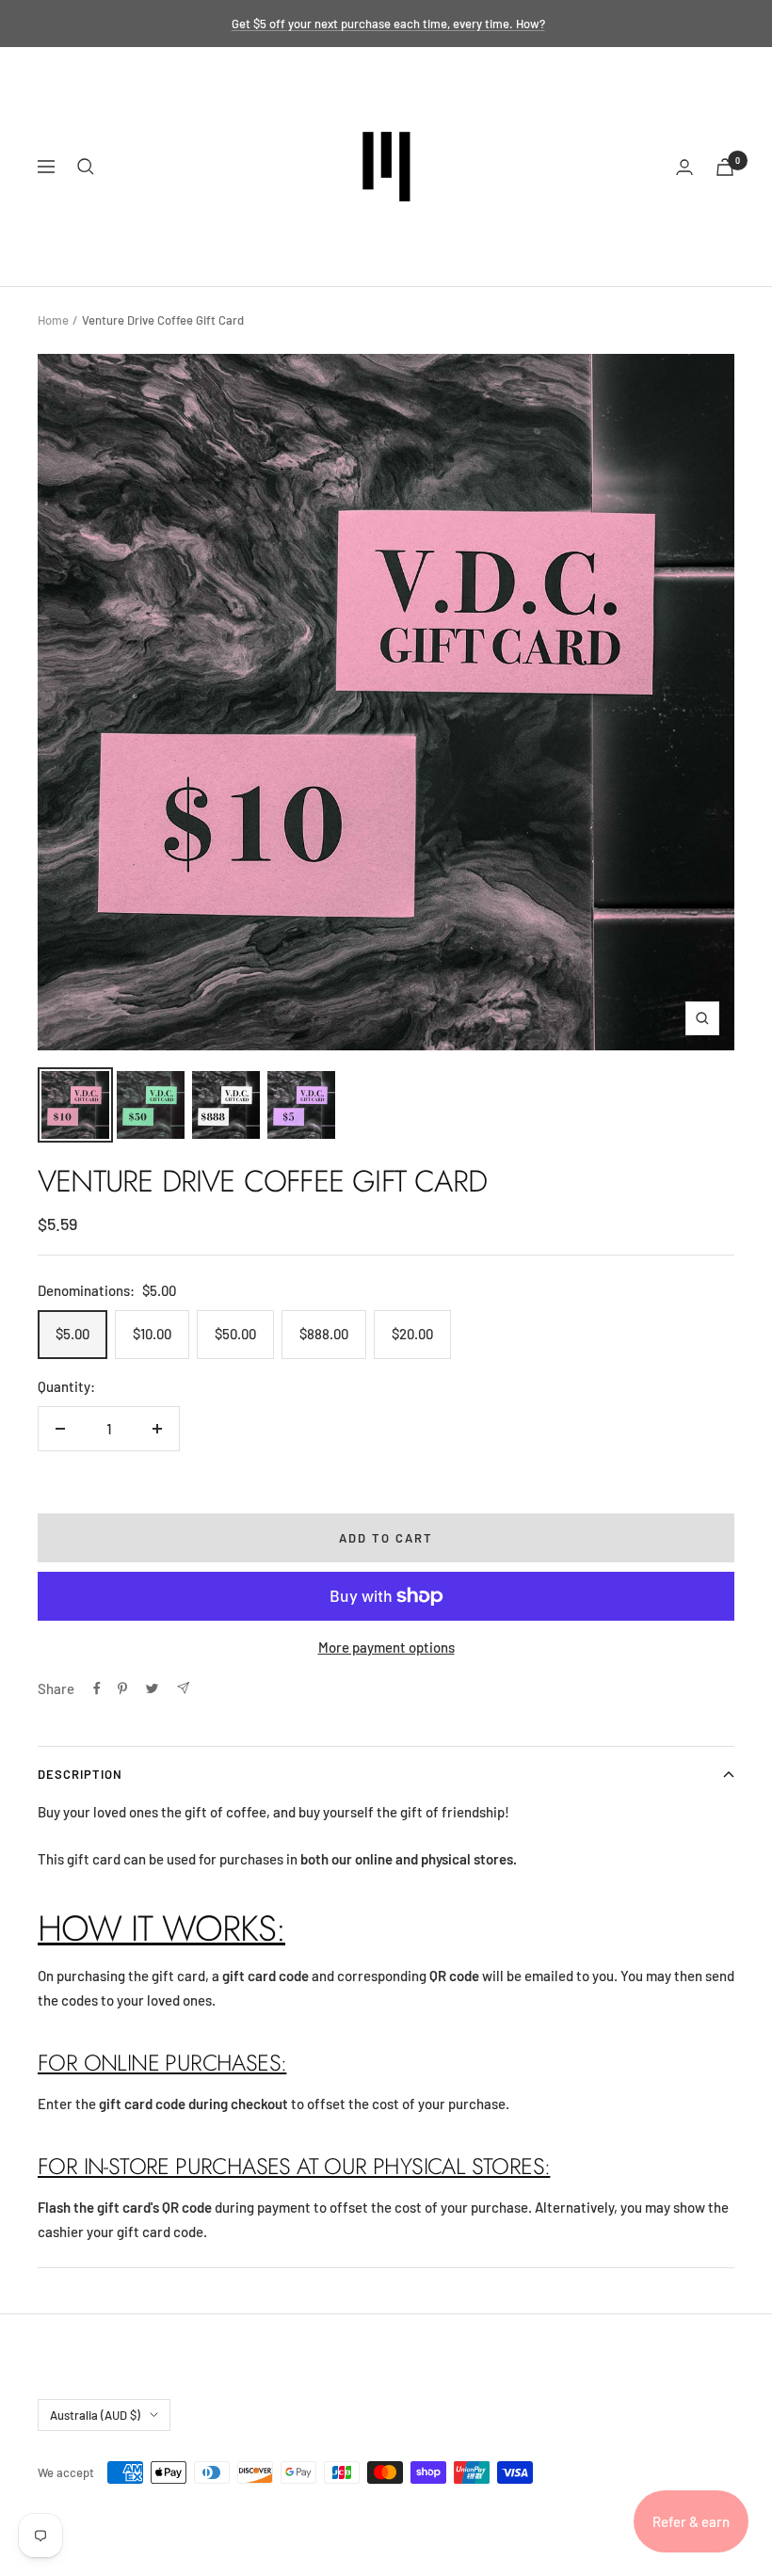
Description (80, 1774)
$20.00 (412, 1334)
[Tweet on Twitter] (152, 1688)
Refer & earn (691, 2521)
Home (53, 320)
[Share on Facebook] (97, 1688)
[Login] (684, 167)
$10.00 (152, 1334)
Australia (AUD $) (95, 2415)
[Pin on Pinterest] (122, 1688)
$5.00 (72, 1334)
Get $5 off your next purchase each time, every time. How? (388, 24)
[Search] (86, 167)
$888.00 (324, 1334)
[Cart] (725, 167)
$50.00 (235, 1334)
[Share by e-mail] (183, 1688)
